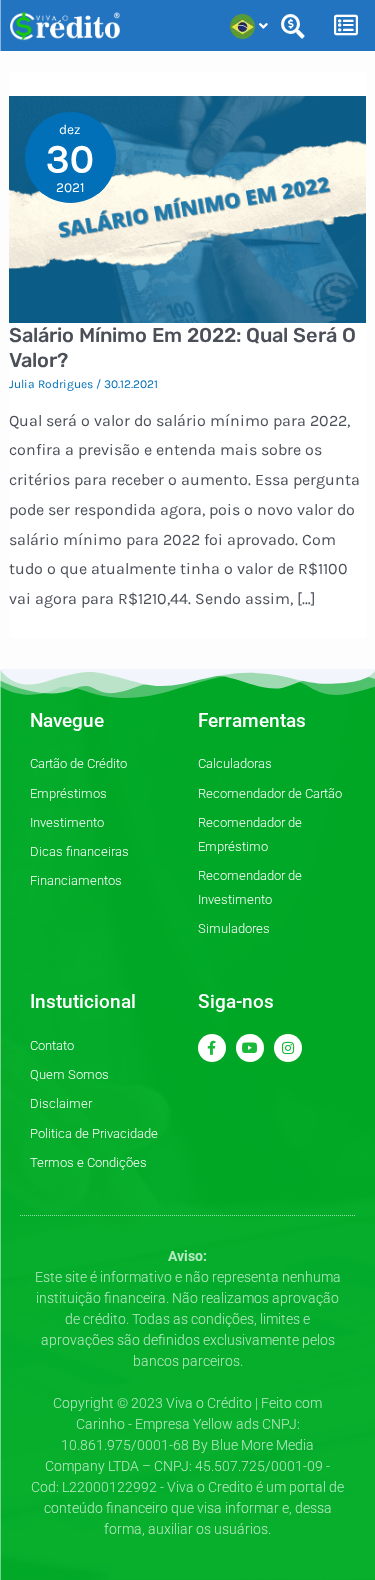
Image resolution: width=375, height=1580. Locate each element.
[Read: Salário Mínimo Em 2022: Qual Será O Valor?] (188, 207)
